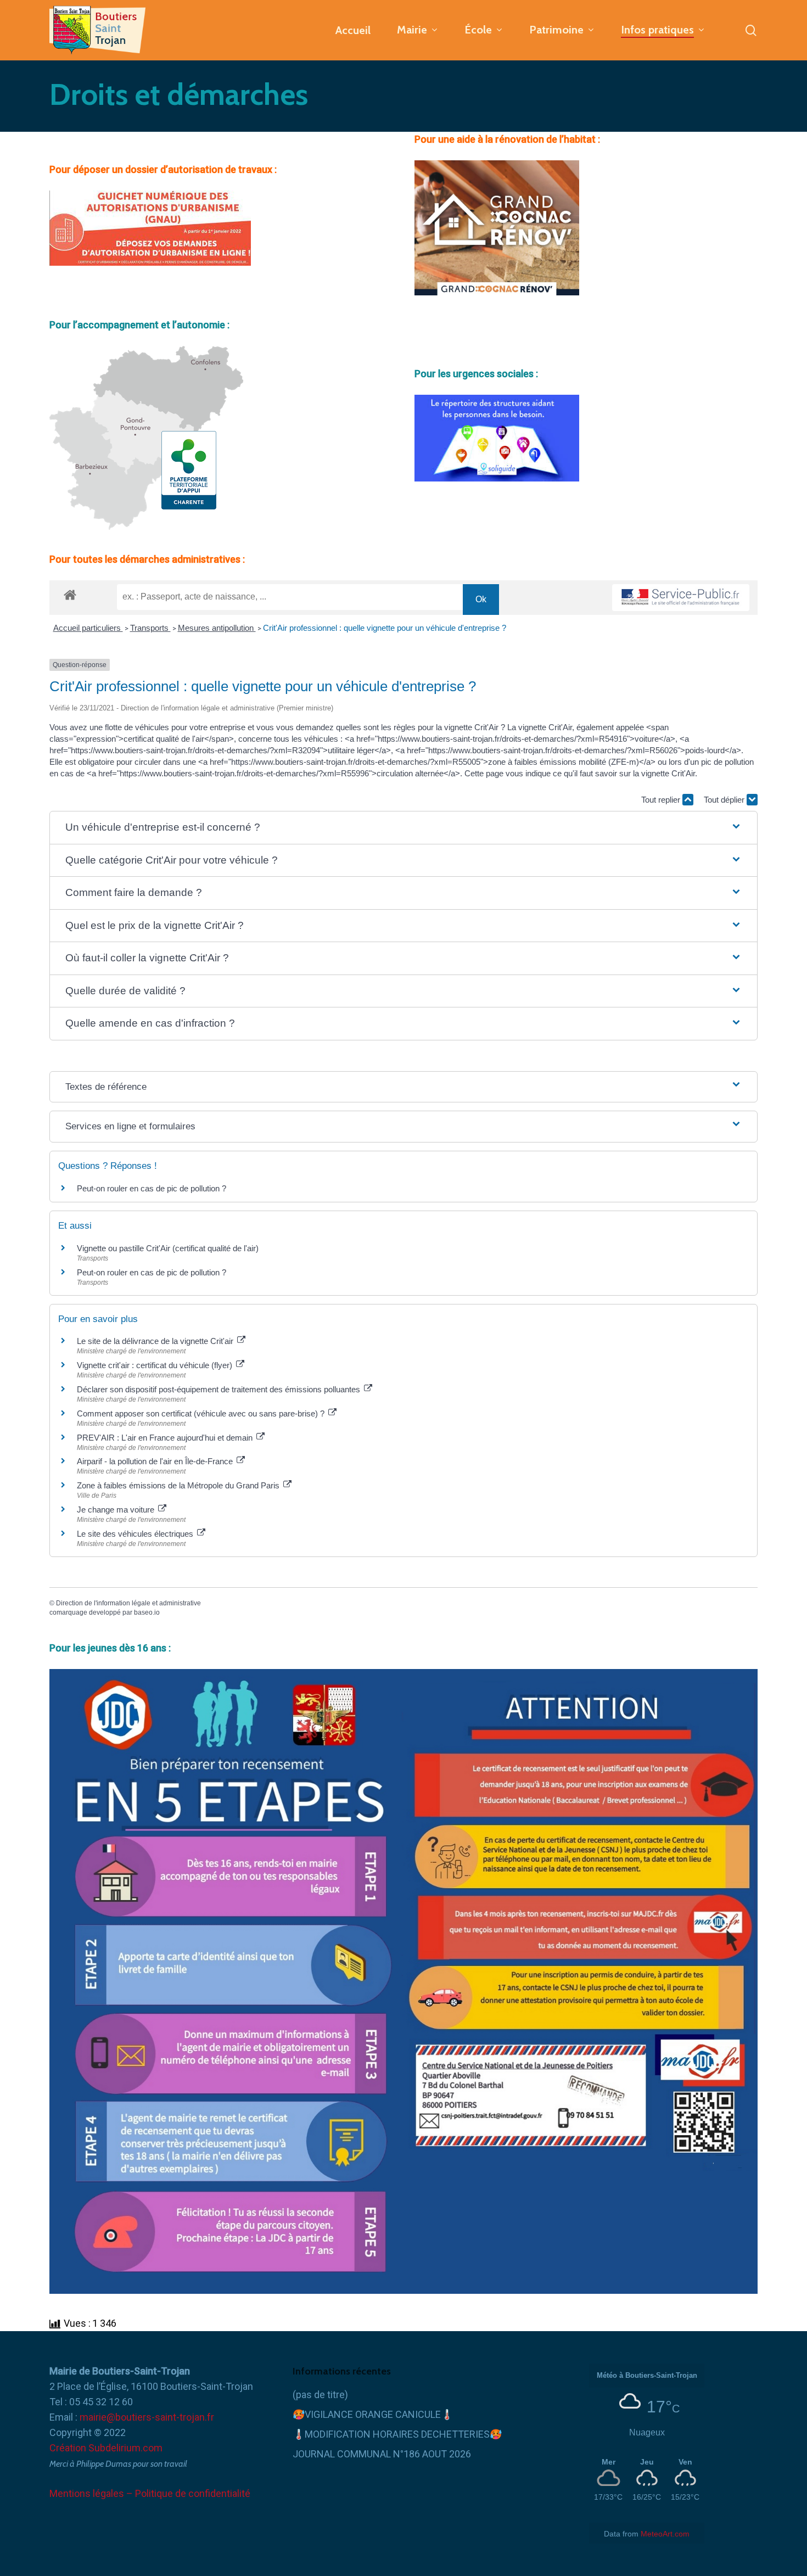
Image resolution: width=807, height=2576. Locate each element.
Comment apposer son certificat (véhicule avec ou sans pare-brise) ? (202, 1413)
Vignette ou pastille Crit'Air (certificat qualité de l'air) (168, 1248)
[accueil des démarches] (70, 594)
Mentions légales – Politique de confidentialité (150, 2493)
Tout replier (662, 800)
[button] (403, 828)
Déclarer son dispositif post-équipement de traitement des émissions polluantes (220, 1389)
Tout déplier (725, 800)
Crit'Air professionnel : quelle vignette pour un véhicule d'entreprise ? (385, 628)
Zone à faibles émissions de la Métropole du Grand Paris (179, 1485)
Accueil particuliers (88, 628)
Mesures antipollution (217, 628)
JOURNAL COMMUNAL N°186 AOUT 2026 (382, 2454)
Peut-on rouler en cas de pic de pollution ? (152, 1188)
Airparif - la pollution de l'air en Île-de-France (156, 1461)
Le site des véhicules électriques (136, 1534)
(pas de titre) (320, 2395)
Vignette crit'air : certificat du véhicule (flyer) (156, 1365)
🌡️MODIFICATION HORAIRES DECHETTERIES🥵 (397, 2434)
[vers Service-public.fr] (681, 598)
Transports (150, 628)
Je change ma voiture (117, 1510)
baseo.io (147, 1612)
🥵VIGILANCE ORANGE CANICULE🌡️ (373, 2414)
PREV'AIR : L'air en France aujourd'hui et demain (166, 1438)
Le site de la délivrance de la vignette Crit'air (156, 1341)
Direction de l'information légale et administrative (128, 1603)
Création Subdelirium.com (106, 2448)
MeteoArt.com (665, 2534)
